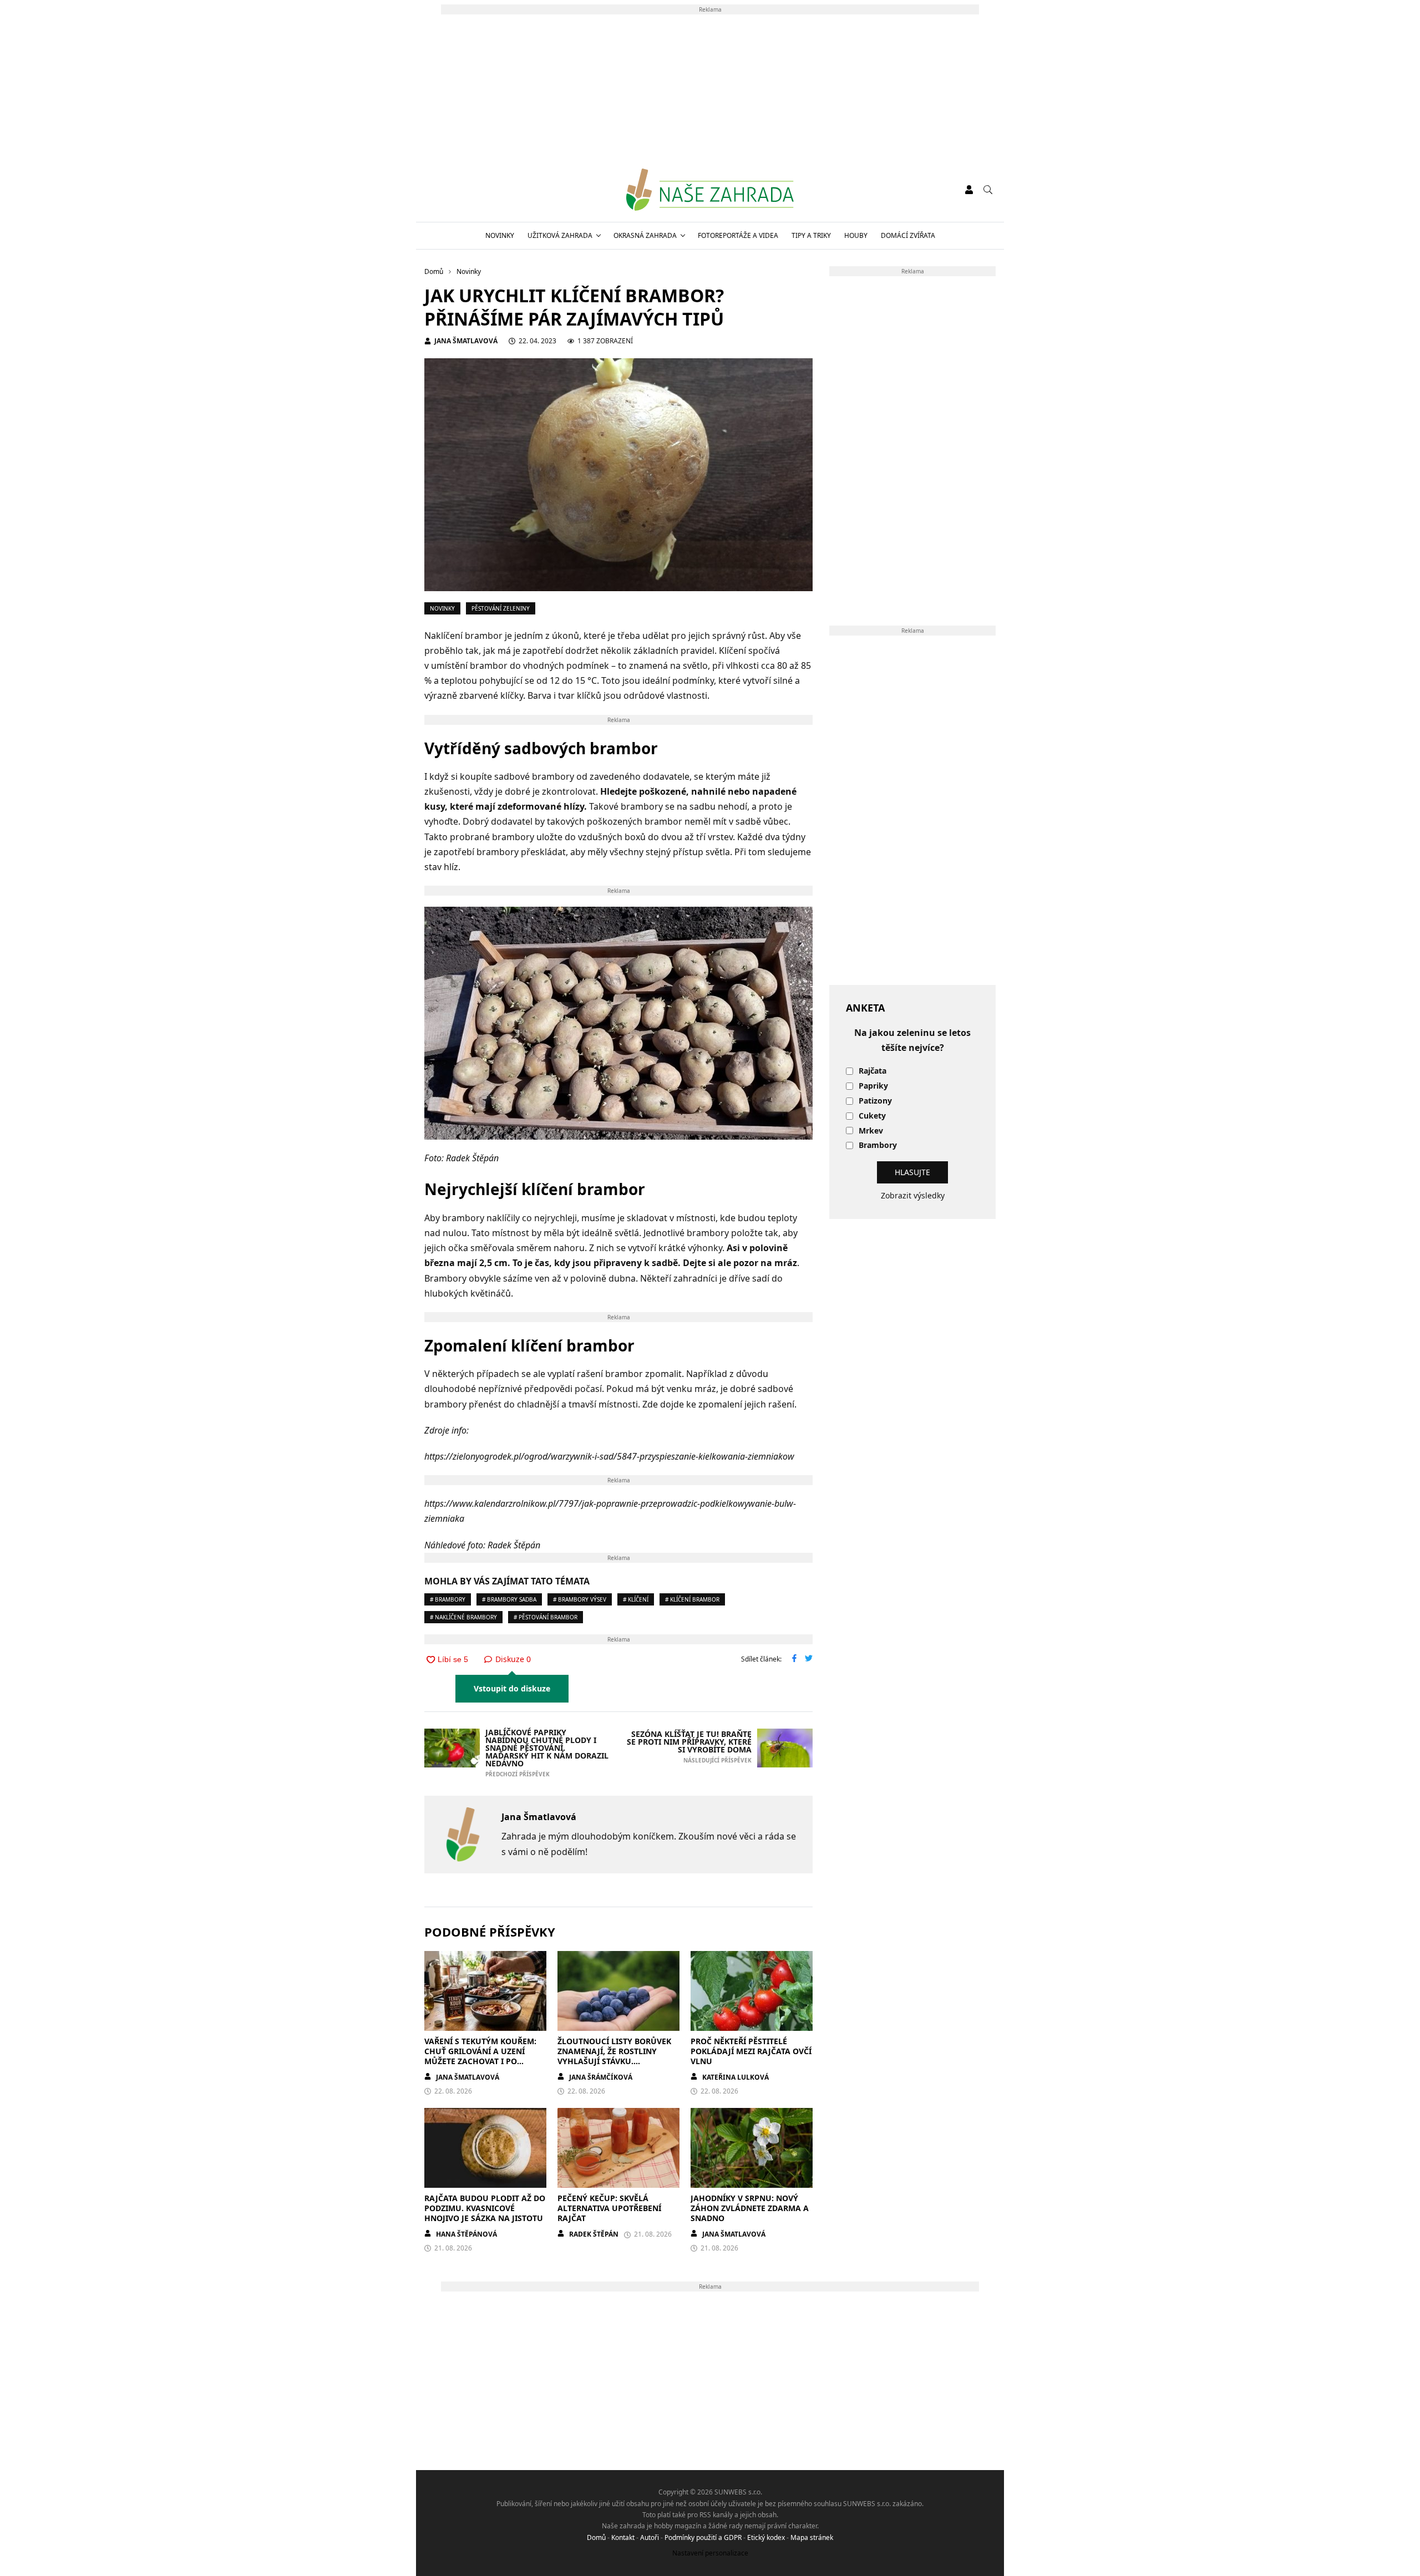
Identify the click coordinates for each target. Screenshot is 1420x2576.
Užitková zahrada (560, 235)
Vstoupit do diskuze (512, 1688)
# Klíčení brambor (692, 1599)
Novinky (500, 235)
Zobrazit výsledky (913, 1195)
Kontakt (623, 2537)
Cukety (872, 1116)
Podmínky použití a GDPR (703, 2537)
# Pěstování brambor (546, 1617)
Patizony (875, 1101)
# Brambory (448, 1599)
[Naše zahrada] (710, 190)
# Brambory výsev (580, 1599)
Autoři (650, 2537)
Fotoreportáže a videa (738, 235)
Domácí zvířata (908, 235)
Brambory (878, 1145)
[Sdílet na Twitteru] (809, 1659)
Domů (596, 2537)
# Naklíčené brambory (463, 1617)
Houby (856, 235)
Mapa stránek (812, 2537)
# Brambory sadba (509, 1599)
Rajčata (873, 1071)
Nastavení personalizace (710, 2553)
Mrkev (871, 1131)
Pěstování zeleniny (501, 608)
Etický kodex (766, 2537)
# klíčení (636, 1599)
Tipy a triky (811, 235)
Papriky (873, 1086)
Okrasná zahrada (645, 235)
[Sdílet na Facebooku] (794, 1659)
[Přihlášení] (969, 190)
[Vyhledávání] (988, 190)
